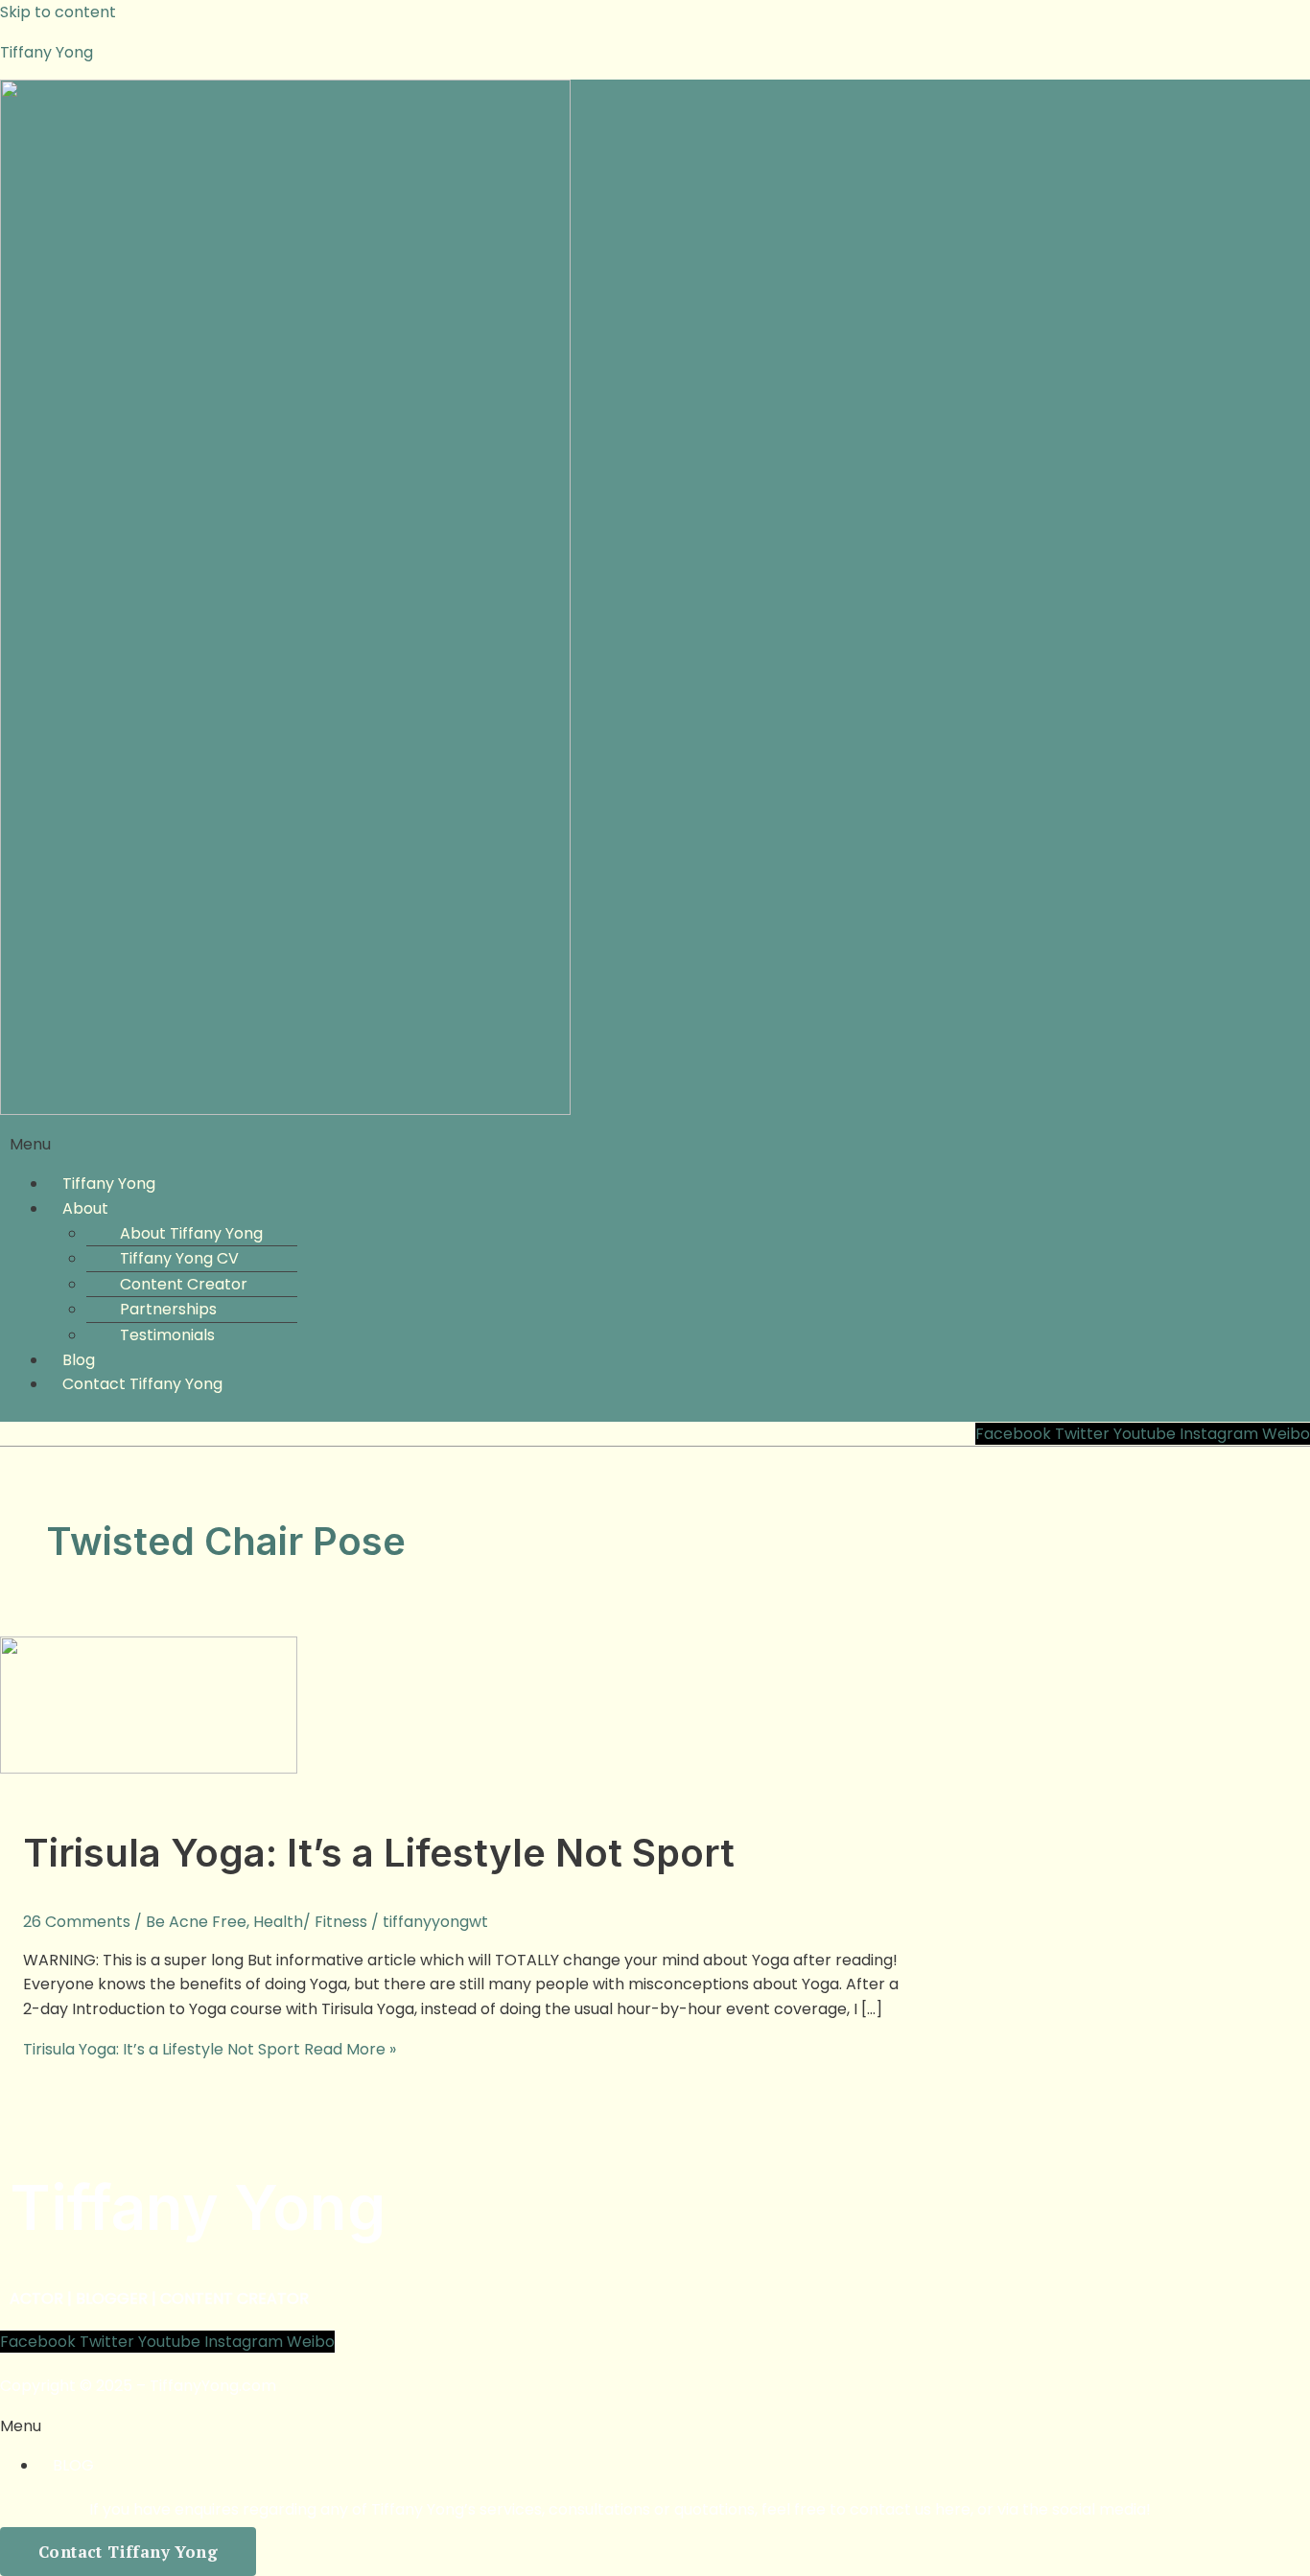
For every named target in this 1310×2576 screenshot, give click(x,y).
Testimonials (167, 1335)
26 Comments (77, 1922)
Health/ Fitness (310, 1922)
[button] (655, 1145)
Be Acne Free (196, 1922)
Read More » (210, 2049)
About (85, 1208)
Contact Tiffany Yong (142, 1384)
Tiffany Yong (47, 52)
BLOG (73, 2465)
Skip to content (58, 12)
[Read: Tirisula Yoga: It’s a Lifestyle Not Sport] (149, 1768)
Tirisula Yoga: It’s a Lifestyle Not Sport (379, 1853)
